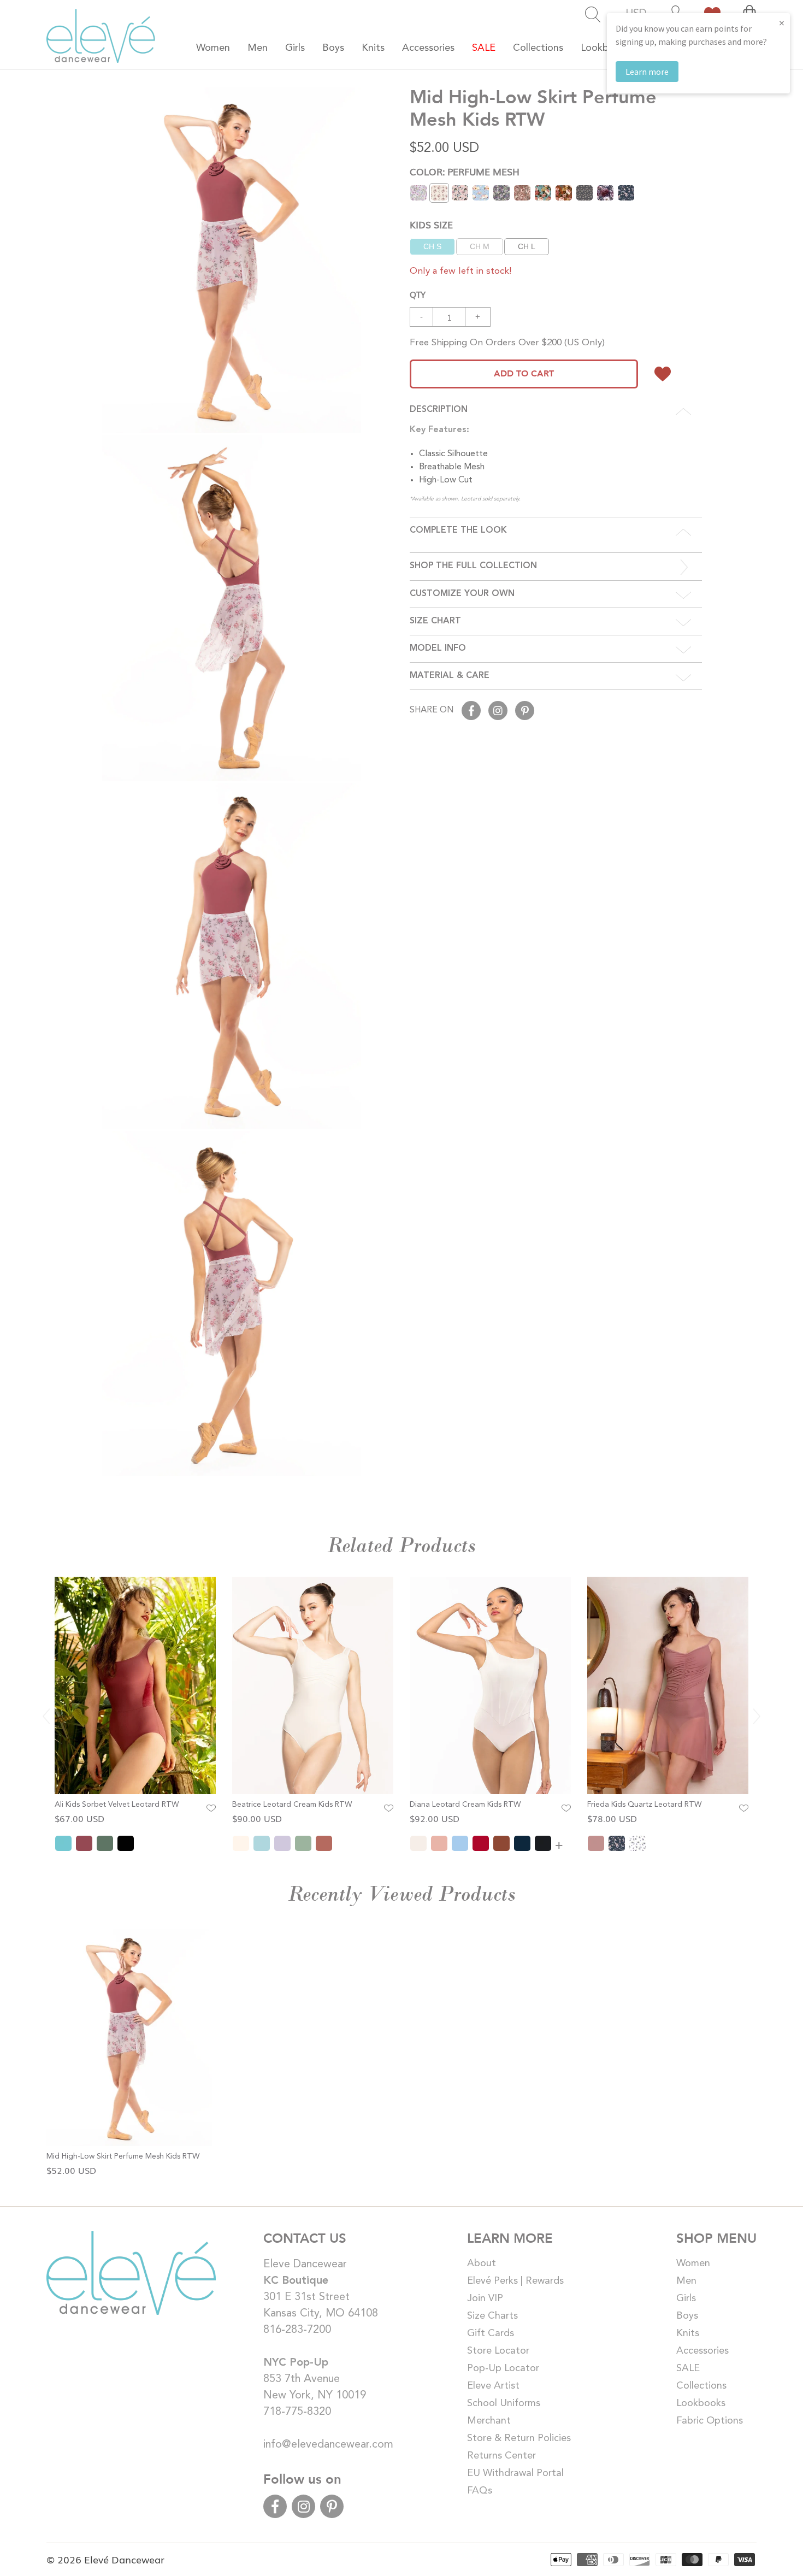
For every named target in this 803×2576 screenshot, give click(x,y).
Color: (465, 171)
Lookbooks (701, 2403)
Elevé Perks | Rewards (515, 2281)
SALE (688, 2368)
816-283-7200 (297, 2330)
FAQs (480, 2491)
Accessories (702, 2351)
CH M (480, 246)
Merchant (489, 2421)
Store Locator (498, 2351)
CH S (432, 246)
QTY (418, 294)
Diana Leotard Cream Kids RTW (465, 1805)
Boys (687, 2316)
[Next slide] (757, 1717)
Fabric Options (710, 2421)
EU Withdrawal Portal (515, 2473)
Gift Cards (491, 2333)
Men (686, 2281)
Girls (686, 2298)
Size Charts (492, 2316)
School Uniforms (504, 2403)
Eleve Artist (493, 2386)
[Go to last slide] (46, 1717)
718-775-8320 (297, 2412)
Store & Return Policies (519, 2438)
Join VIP (485, 2298)
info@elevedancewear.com (328, 2445)
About (482, 2263)
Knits (688, 2333)
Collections (701, 2386)
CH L (527, 246)
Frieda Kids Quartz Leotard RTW (644, 1805)
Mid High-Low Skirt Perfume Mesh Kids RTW (123, 2156)
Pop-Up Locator (503, 2368)
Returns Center (501, 2456)
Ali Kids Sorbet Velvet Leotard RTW (117, 1805)
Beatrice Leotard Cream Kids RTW (292, 1805)
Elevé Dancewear (124, 2559)
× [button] (782, 23)
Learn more (647, 72)
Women (693, 2263)
